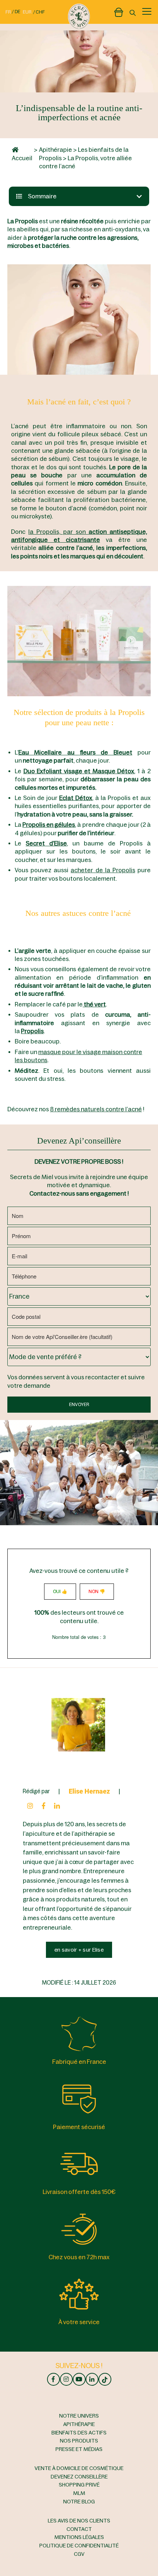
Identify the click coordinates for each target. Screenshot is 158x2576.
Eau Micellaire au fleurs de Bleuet (75, 752)
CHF (40, 12)
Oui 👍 (60, 1592)
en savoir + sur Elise (79, 1950)
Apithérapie (55, 150)
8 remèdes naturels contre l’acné (96, 1109)
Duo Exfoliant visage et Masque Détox (79, 771)
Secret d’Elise (46, 843)
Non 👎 (97, 1592)
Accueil (22, 158)
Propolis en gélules (49, 825)
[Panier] (119, 11)
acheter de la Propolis (103, 870)
